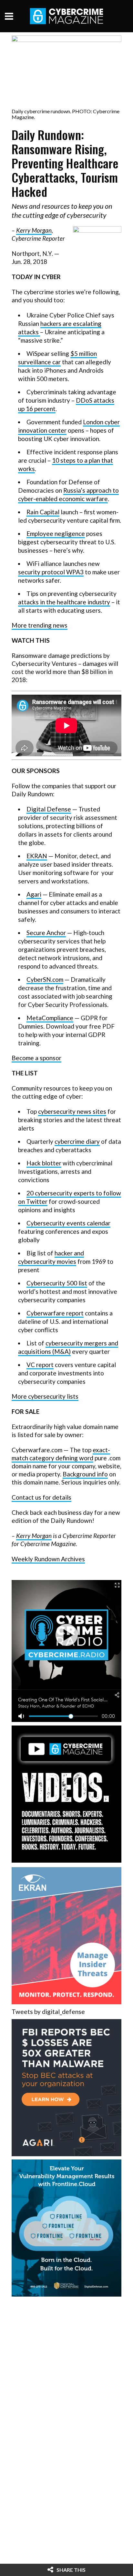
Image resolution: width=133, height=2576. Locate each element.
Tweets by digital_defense (48, 2012)
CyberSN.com (45, 979)
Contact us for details (41, 1497)
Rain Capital (43, 512)
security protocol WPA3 (51, 572)
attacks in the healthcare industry (64, 602)
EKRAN (37, 856)
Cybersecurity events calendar (68, 1223)
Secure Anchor (46, 933)
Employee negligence (56, 533)
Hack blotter (44, 1163)
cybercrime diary (77, 1141)
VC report (40, 1365)
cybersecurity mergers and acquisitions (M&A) (68, 1347)
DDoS (85, 400)
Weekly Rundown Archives (48, 1559)
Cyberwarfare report (55, 1313)
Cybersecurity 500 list (57, 1283)
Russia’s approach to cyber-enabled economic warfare (68, 494)
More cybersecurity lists (45, 1396)
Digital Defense (49, 809)
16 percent (40, 409)
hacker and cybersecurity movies (51, 1257)
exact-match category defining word (61, 1454)
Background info (85, 1474)
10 (56, 460)
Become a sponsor (36, 1058)
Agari (34, 894)
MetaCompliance (50, 1018)
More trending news (40, 625)
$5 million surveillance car (57, 358)
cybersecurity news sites (72, 1111)
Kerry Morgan (34, 230)
